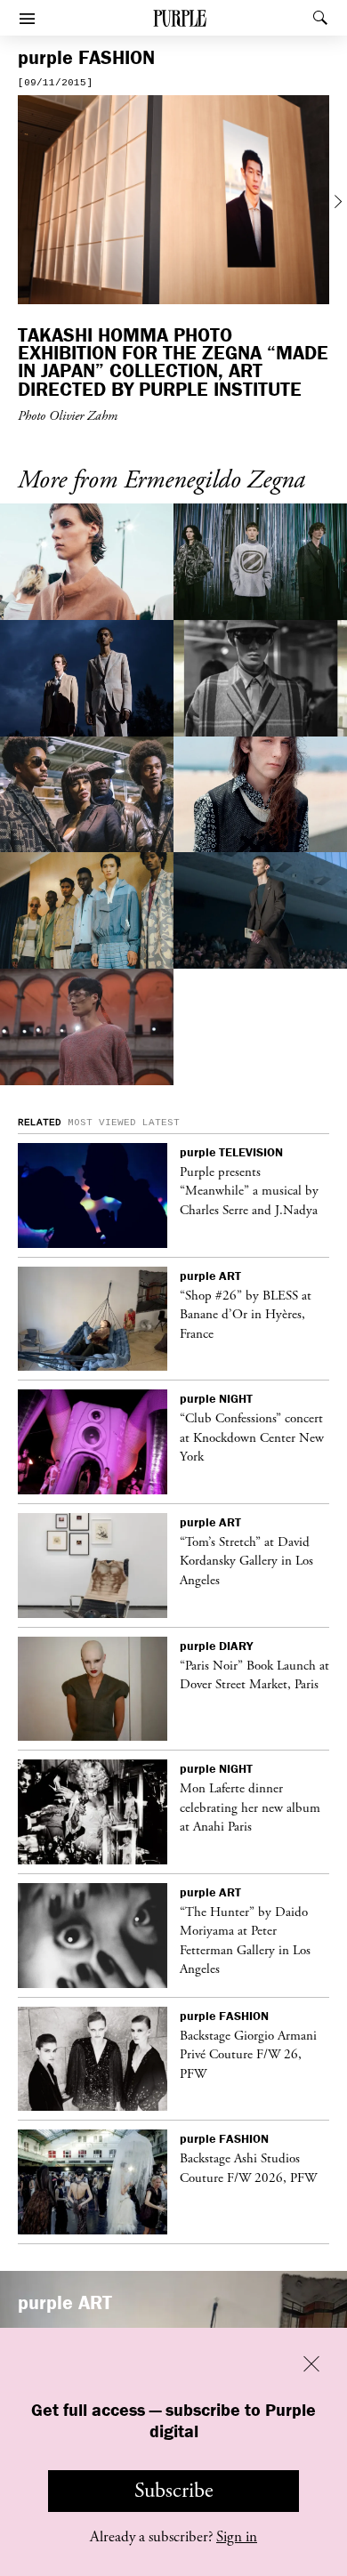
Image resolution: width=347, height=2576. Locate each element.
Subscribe (174, 2491)
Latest (161, 1123)
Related (40, 1123)
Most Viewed (102, 1123)
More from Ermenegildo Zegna (161, 481)
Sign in (237, 2537)
